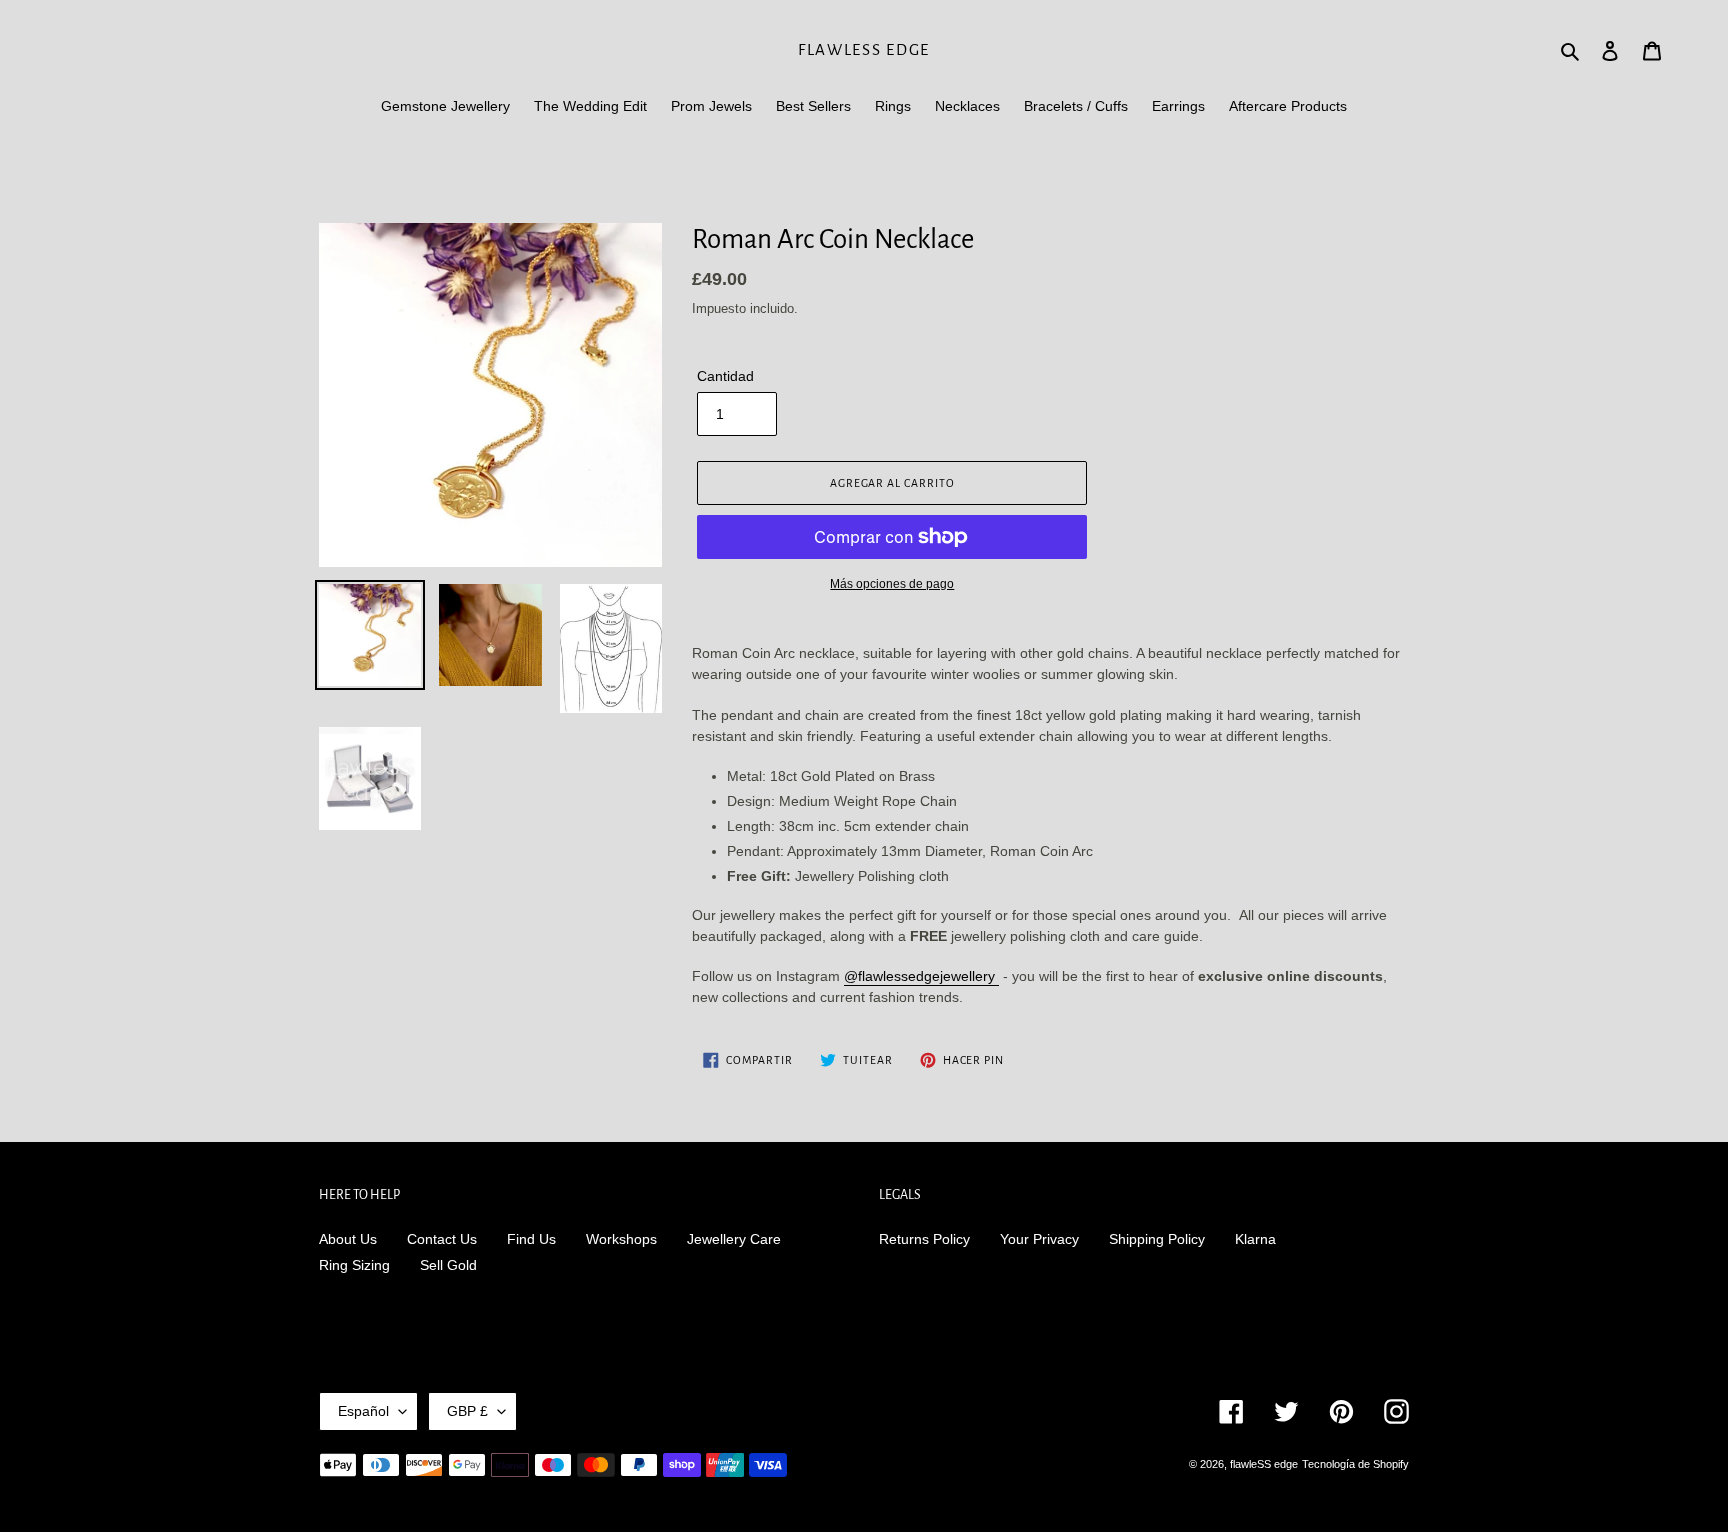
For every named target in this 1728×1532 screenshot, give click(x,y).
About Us (348, 1239)
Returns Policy (924, 1239)
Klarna (1255, 1239)
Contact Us (442, 1239)
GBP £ (467, 1411)
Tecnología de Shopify (1355, 1464)
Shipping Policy (1157, 1239)
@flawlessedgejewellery (921, 976)
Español (363, 1411)
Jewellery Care (734, 1239)
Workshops (621, 1239)
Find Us (531, 1239)
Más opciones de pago (892, 584)
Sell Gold (448, 1265)
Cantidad (725, 376)
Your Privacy (1039, 1239)
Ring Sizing (354, 1265)
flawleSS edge (864, 49)
